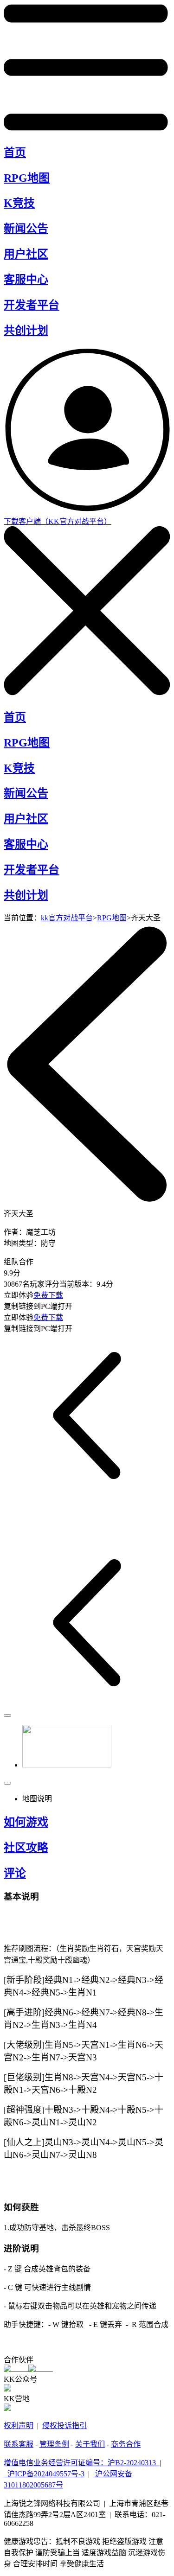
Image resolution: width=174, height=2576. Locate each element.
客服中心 (26, 280)
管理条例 (54, 2444)
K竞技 (19, 203)
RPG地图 (27, 178)
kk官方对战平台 (67, 918)
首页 (15, 153)
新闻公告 (26, 229)
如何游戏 (26, 1822)
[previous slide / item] (7, 1715)
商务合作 (126, 2444)
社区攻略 (26, 1848)
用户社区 (26, 254)
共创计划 (26, 331)
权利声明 (19, 2426)
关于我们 (90, 2444)
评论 (15, 1873)
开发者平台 (32, 305)
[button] (41, 1747)
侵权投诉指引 (64, 2426)
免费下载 (48, 1295)
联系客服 (19, 2444)
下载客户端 (58, 521)
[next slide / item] (7, 1783)
